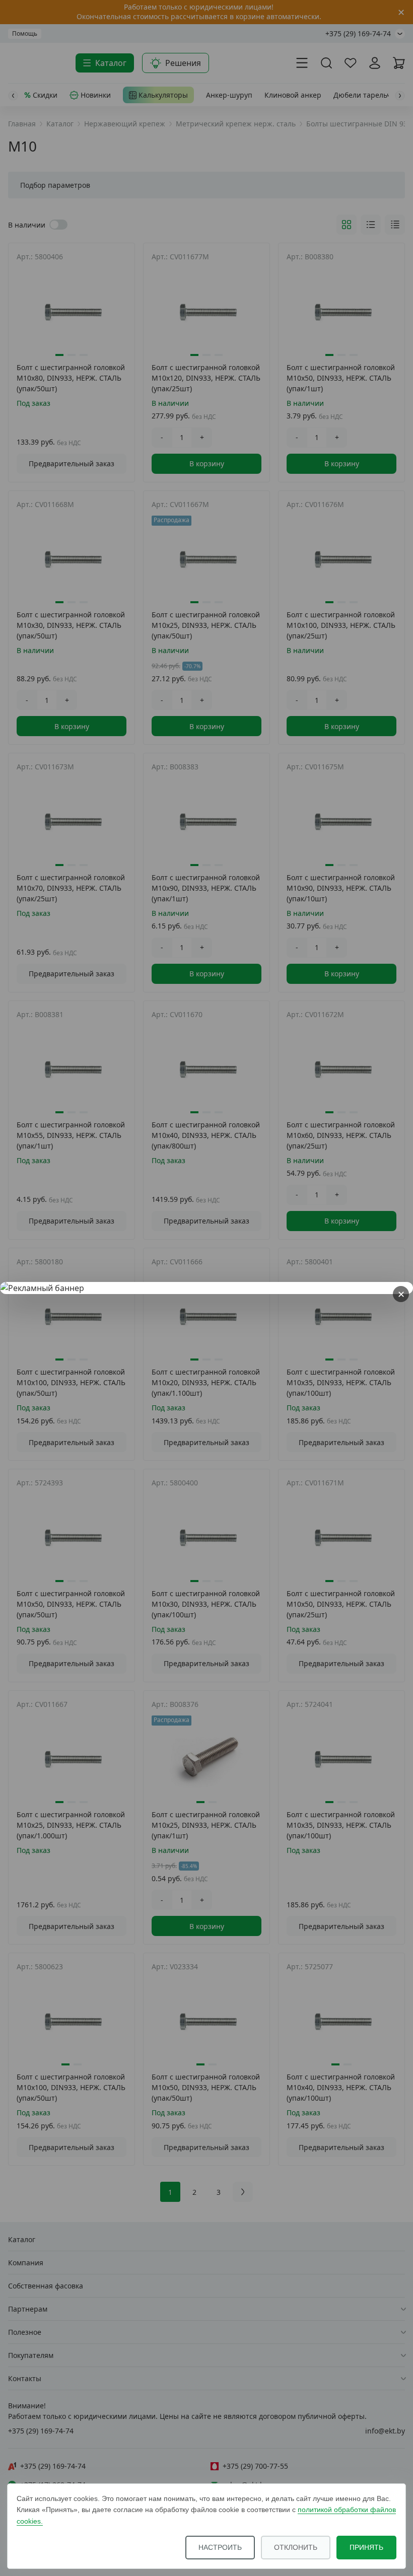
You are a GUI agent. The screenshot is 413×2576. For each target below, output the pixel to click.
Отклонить (296, 2547)
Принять (366, 2547)
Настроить (220, 2547)
